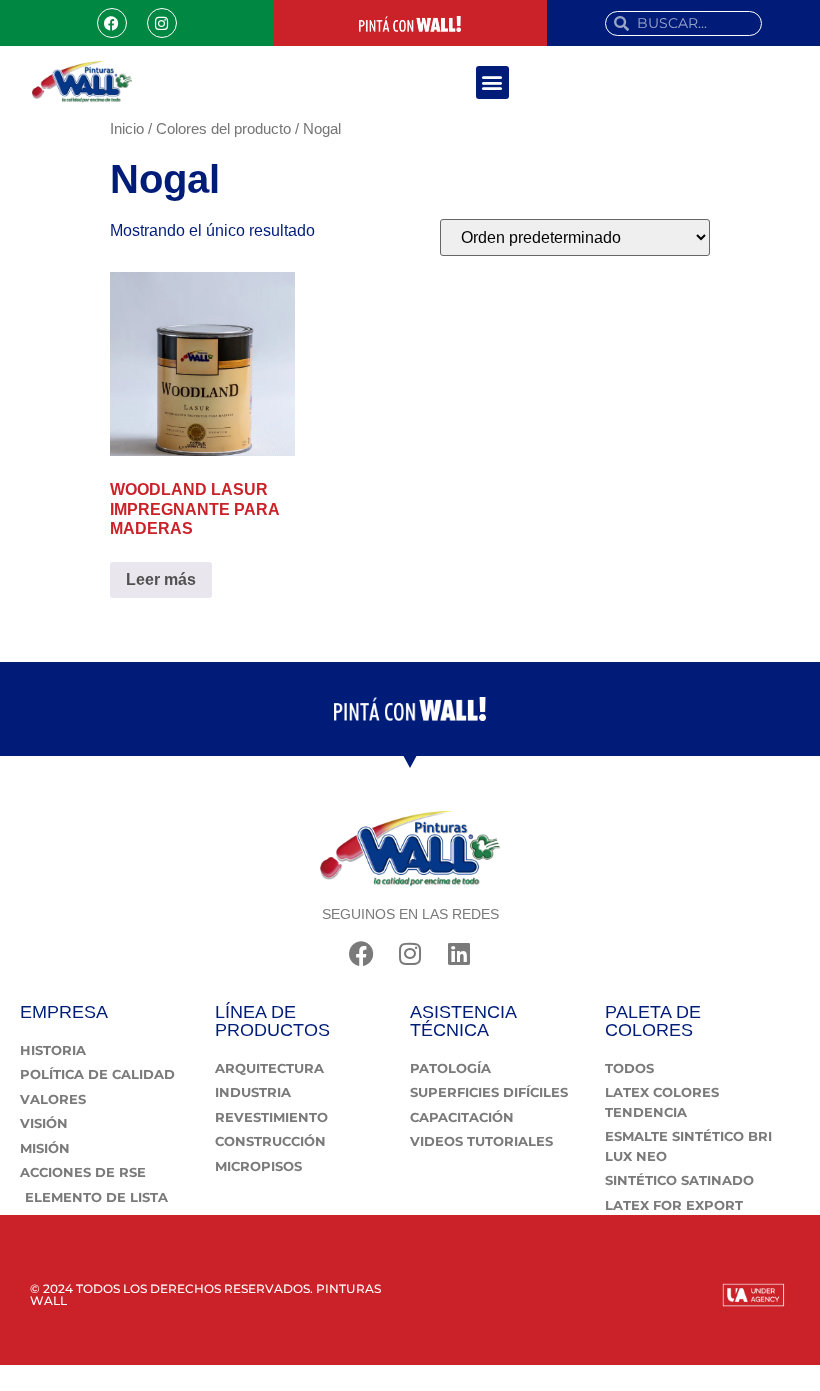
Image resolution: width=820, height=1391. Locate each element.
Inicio (127, 129)
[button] (492, 82)
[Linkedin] (459, 953)
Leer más (161, 579)
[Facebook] (112, 23)
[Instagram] (162, 23)
